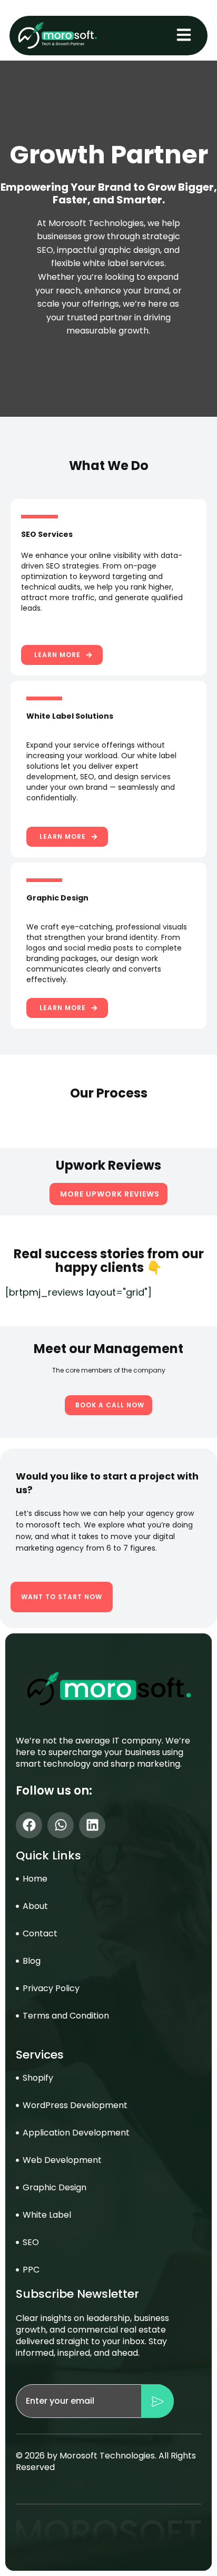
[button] (62, 655)
